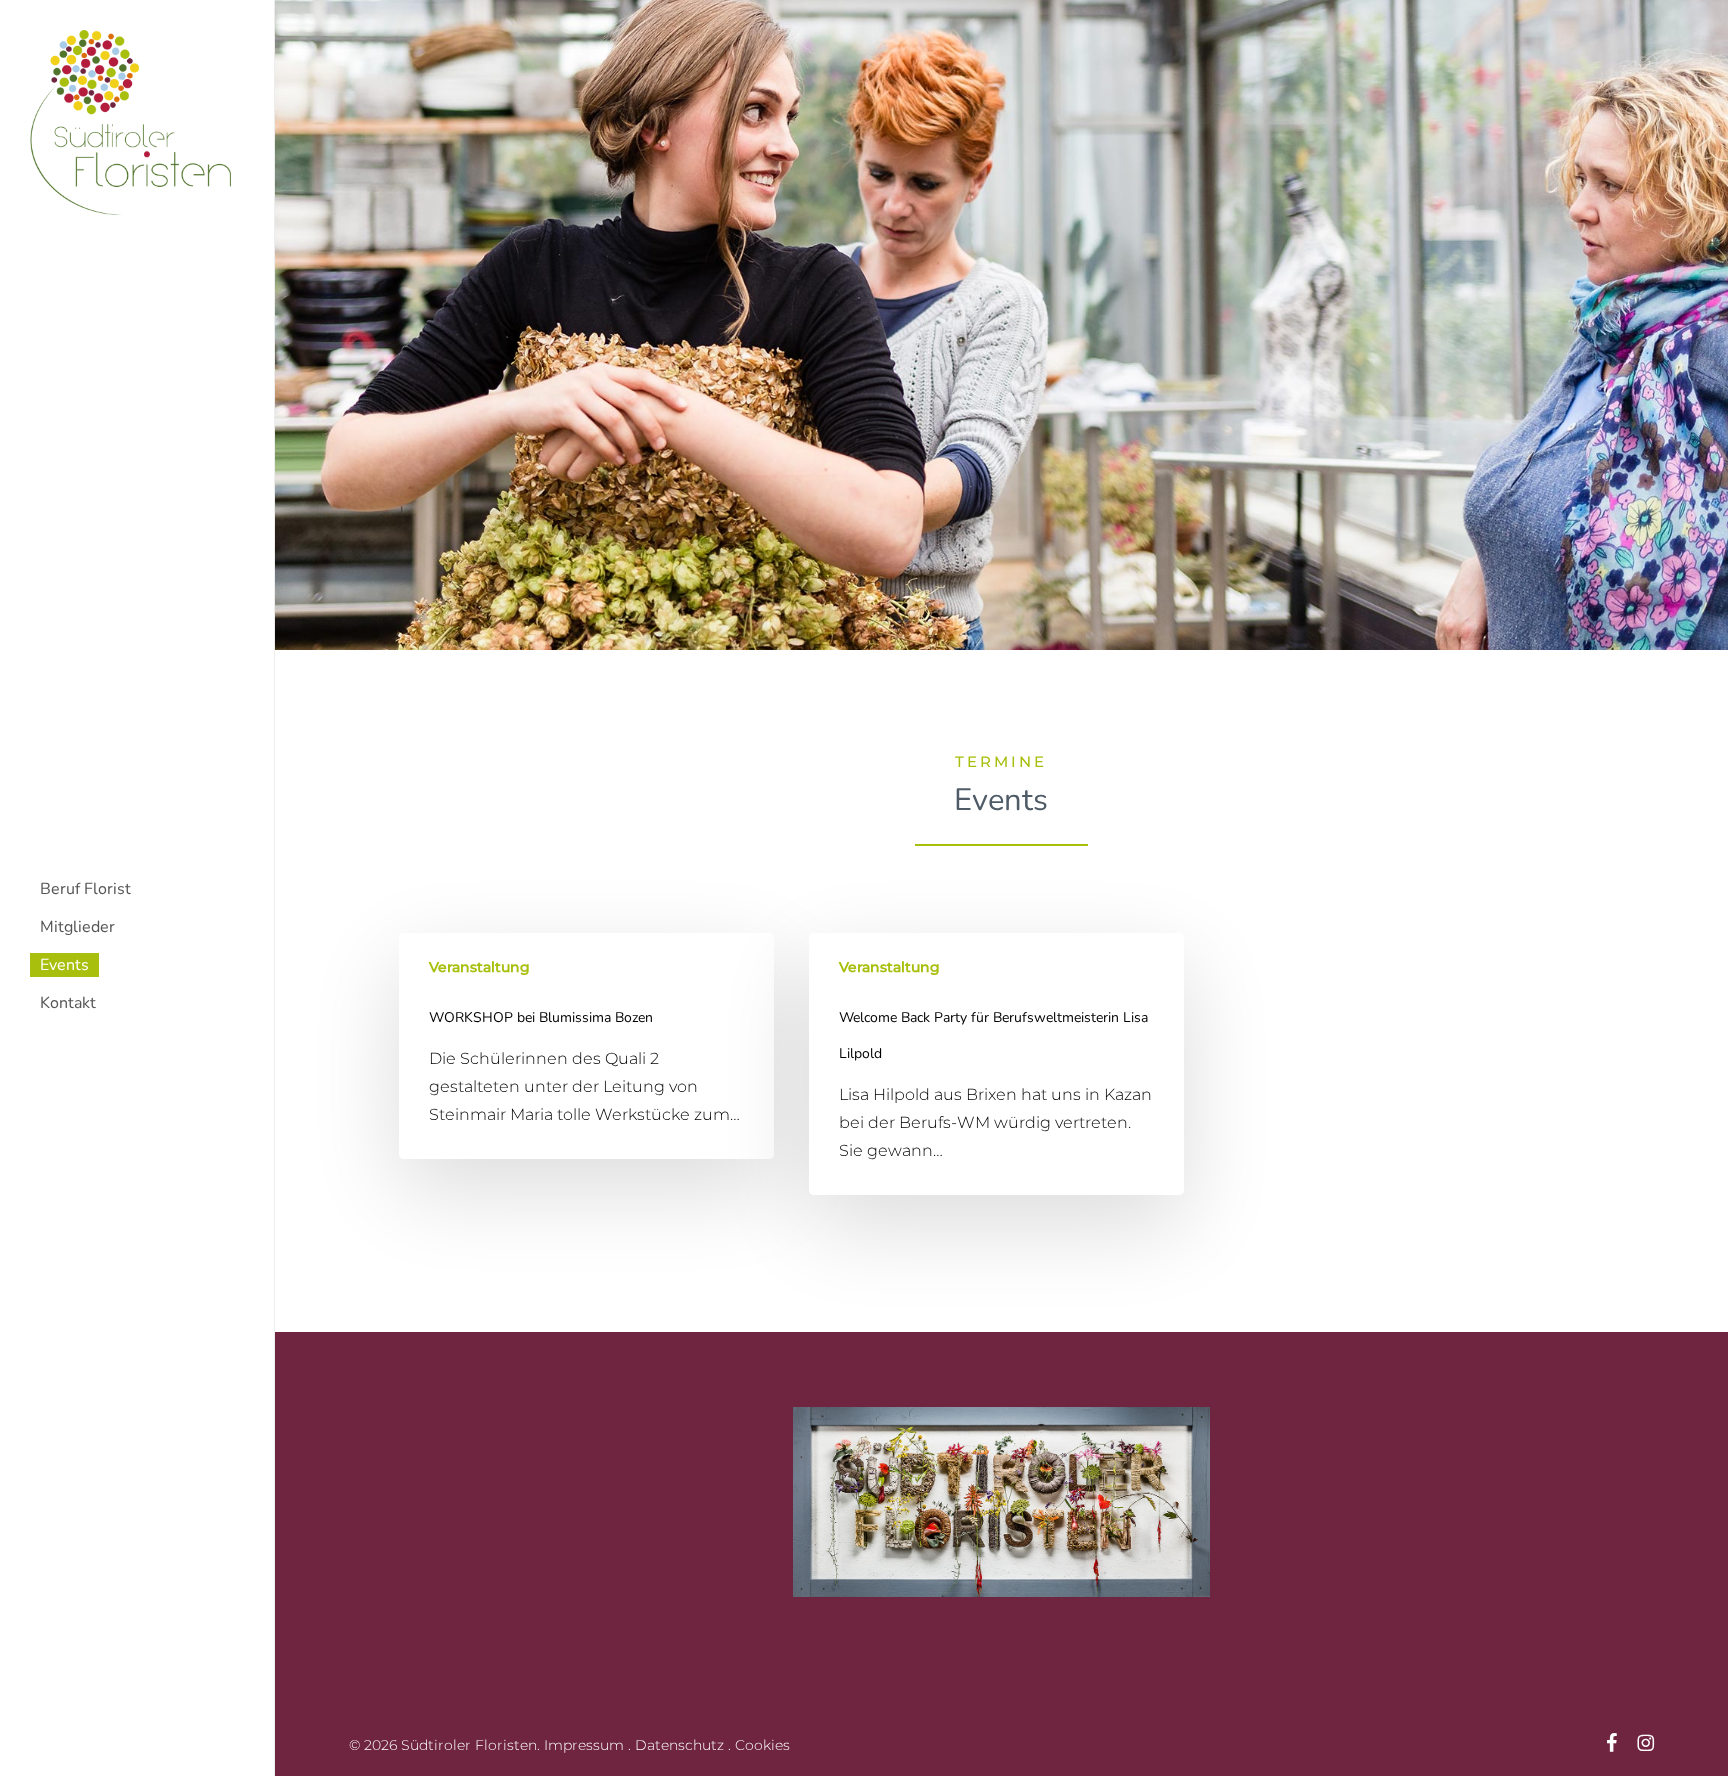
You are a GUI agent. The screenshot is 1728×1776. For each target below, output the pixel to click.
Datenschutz (679, 1745)
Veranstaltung (479, 967)
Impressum (584, 1745)
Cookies (762, 1745)
